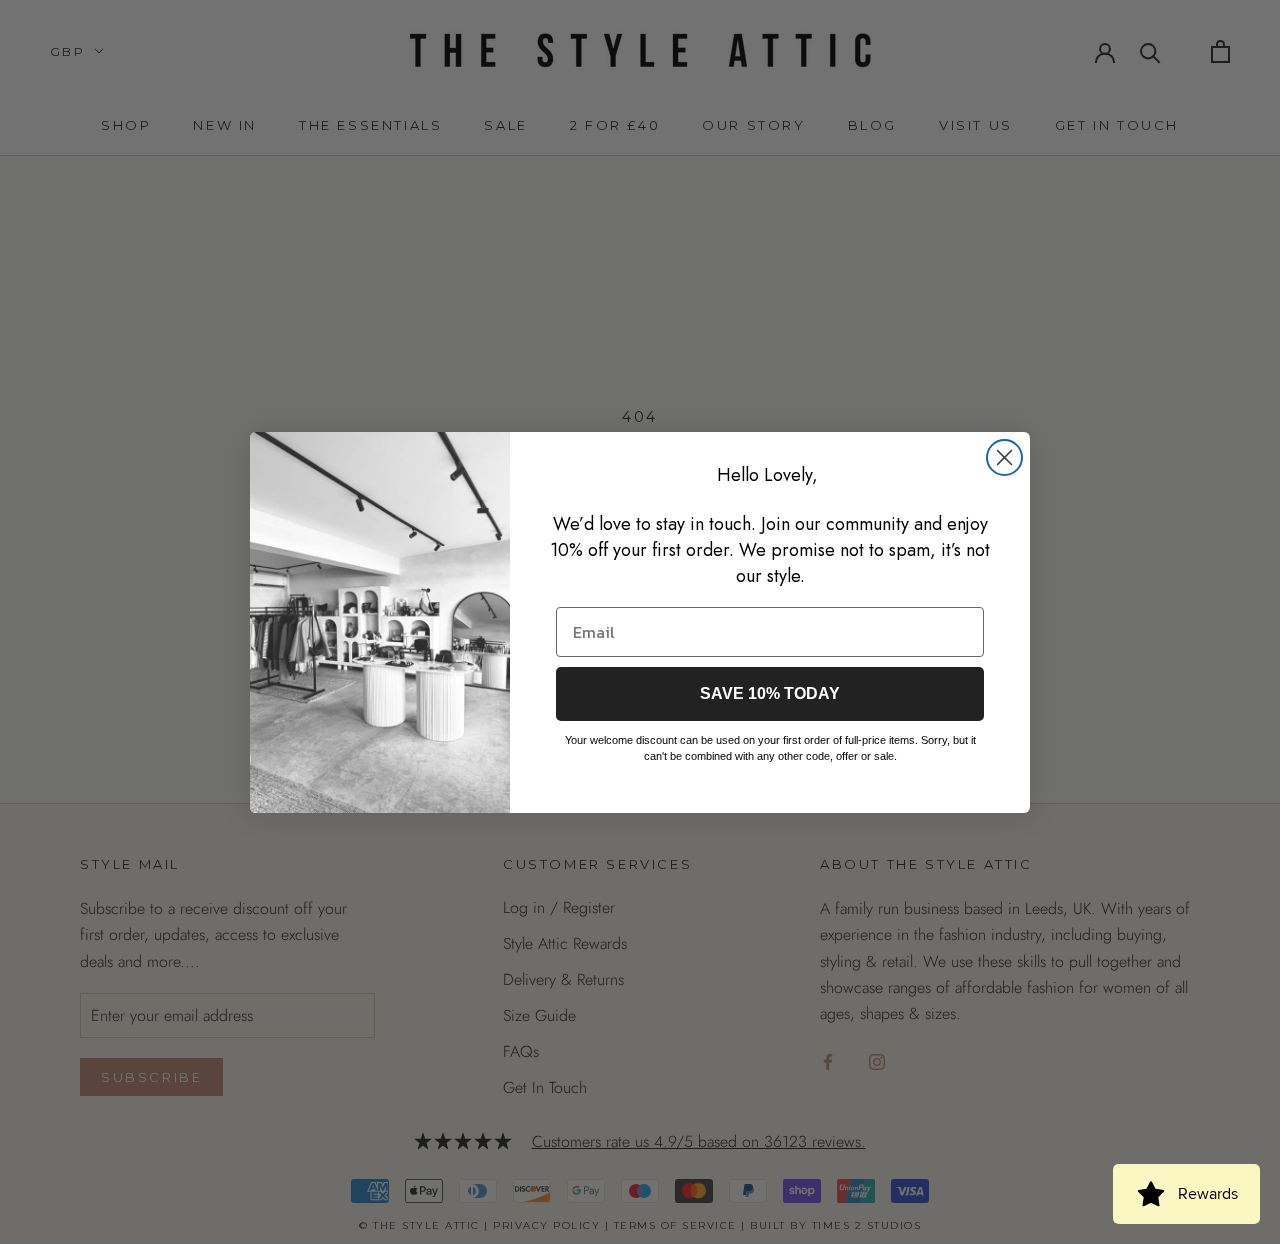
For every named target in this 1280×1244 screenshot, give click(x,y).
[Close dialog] (1004, 457)
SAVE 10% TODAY (770, 693)
